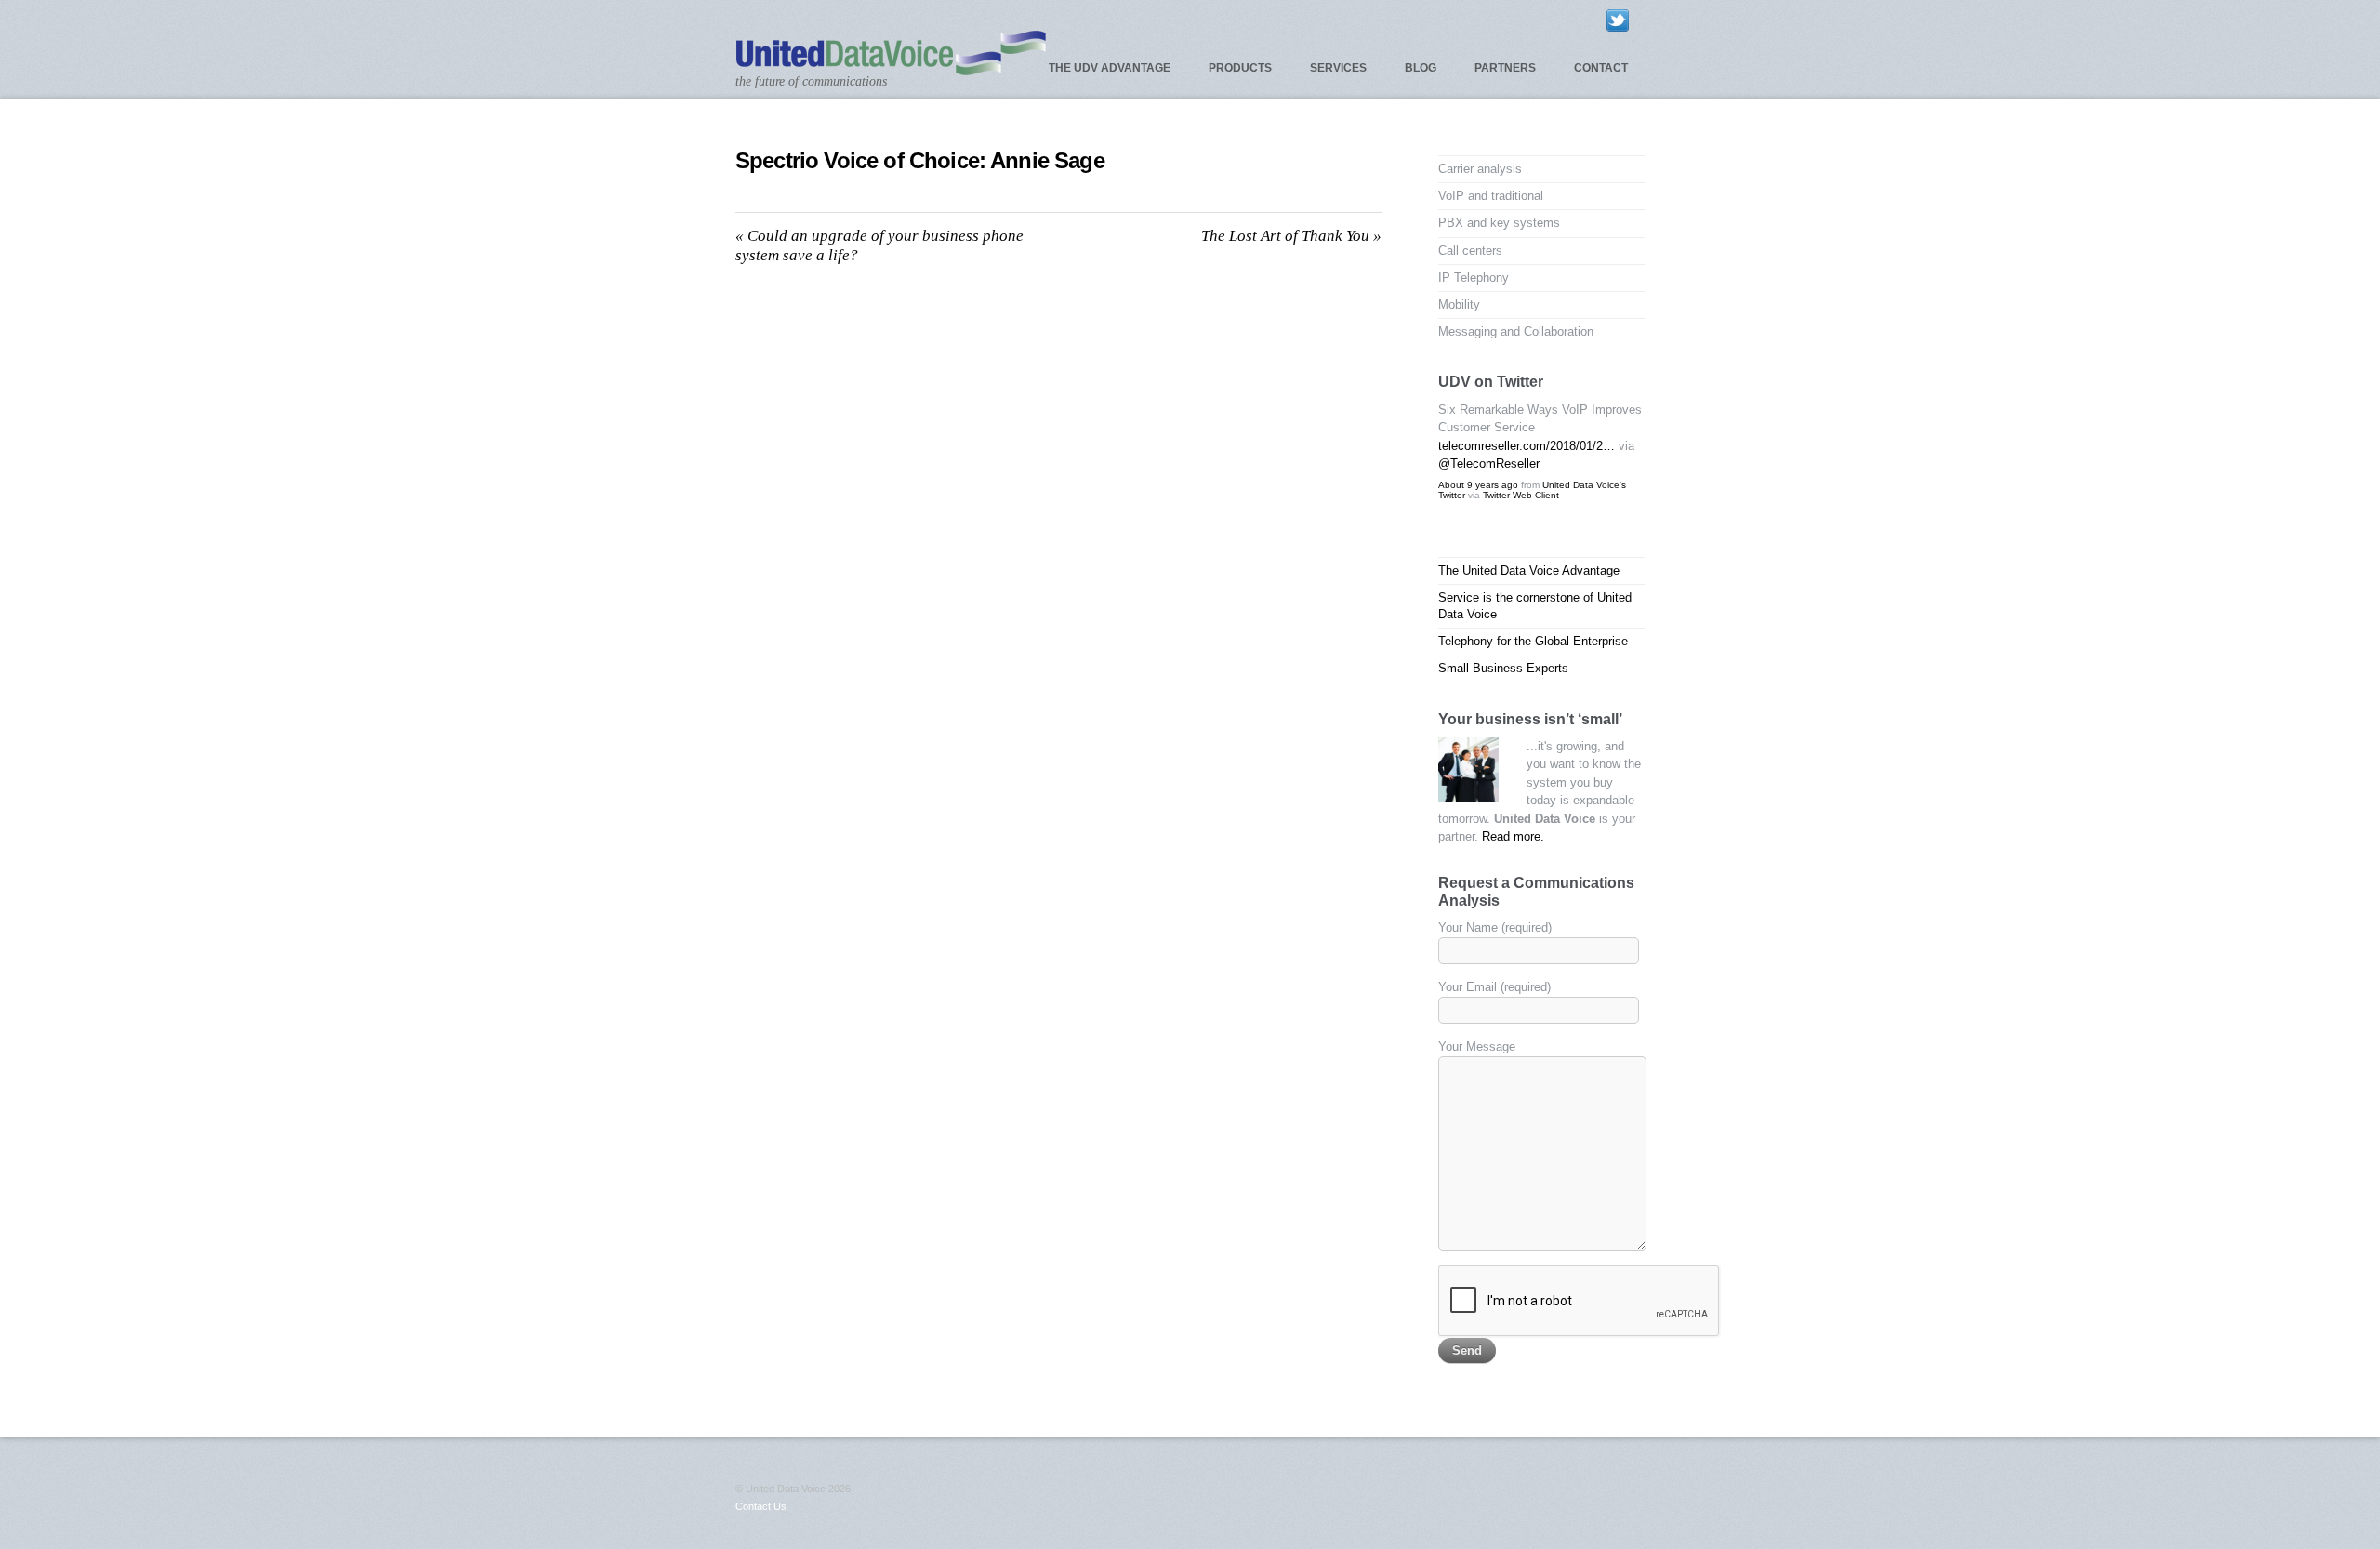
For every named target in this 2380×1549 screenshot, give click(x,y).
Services (1338, 68)
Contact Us (761, 1506)
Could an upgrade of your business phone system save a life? (879, 245)
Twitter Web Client (1521, 495)
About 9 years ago (1478, 485)
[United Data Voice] (891, 67)
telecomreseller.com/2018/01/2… (1527, 446)
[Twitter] (1618, 20)
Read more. (1513, 836)
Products (1240, 68)
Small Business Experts (1503, 668)
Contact (1601, 68)
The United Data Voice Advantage (1529, 570)
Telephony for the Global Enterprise (1533, 641)
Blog (1421, 68)
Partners (1505, 68)
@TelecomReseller (1489, 463)
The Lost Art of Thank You (1291, 236)
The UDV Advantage (1110, 68)
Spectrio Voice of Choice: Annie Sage (920, 160)
